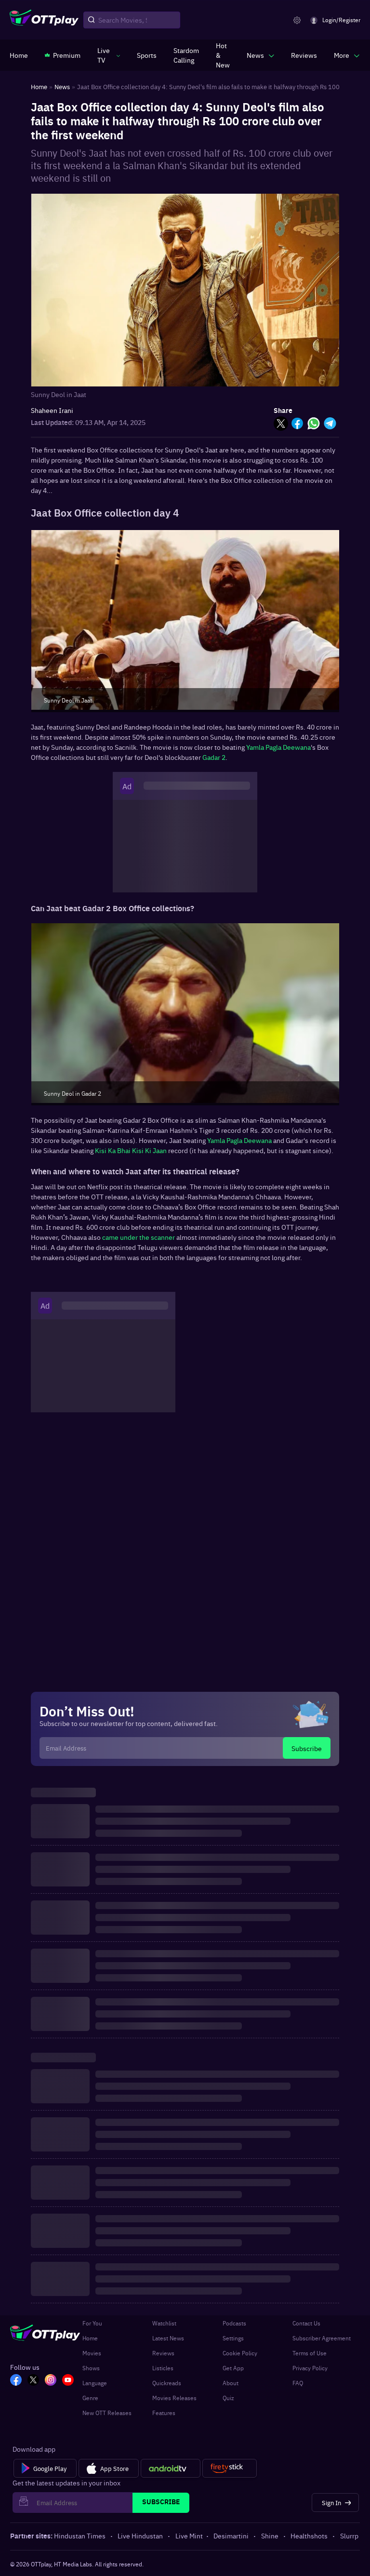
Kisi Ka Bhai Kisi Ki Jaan (131, 1150)
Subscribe (307, 1748)
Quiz (228, 2398)
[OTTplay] (44, 20)
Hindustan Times (80, 2536)
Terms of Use (310, 2353)
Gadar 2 (214, 757)
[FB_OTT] (16, 2381)
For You (92, 2323)
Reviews (163, 2353)
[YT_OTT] (68, 2381)
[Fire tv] (230, 2469)
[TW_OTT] (33, 2381)
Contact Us (306, 2323)
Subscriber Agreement (322, 2338)
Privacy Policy (310, 2368)
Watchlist (164, 2323)
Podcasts (234, 2323)
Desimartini (231, 2536)
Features (164, 2413)
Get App (233, 2368)
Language (95, 2383)
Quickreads (167, 2383)
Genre (90, 2398)
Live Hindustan (140, 2536)
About (231, 2383)
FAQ (298, 2383)
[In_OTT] (51, 2381)
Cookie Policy (240, 2353)
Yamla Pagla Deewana (278, 747)
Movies (92, 2353)
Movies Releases (174, 2398)
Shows (91, 2368)
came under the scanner (139, 1237)
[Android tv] (171, 2469)
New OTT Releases (107, 2413)
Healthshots (309, 2536)
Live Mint (189, 2536)
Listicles (163, 2368)
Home (90, 2338)
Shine (270, 2536)
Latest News (168, 2338)
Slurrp (349, 2536)
